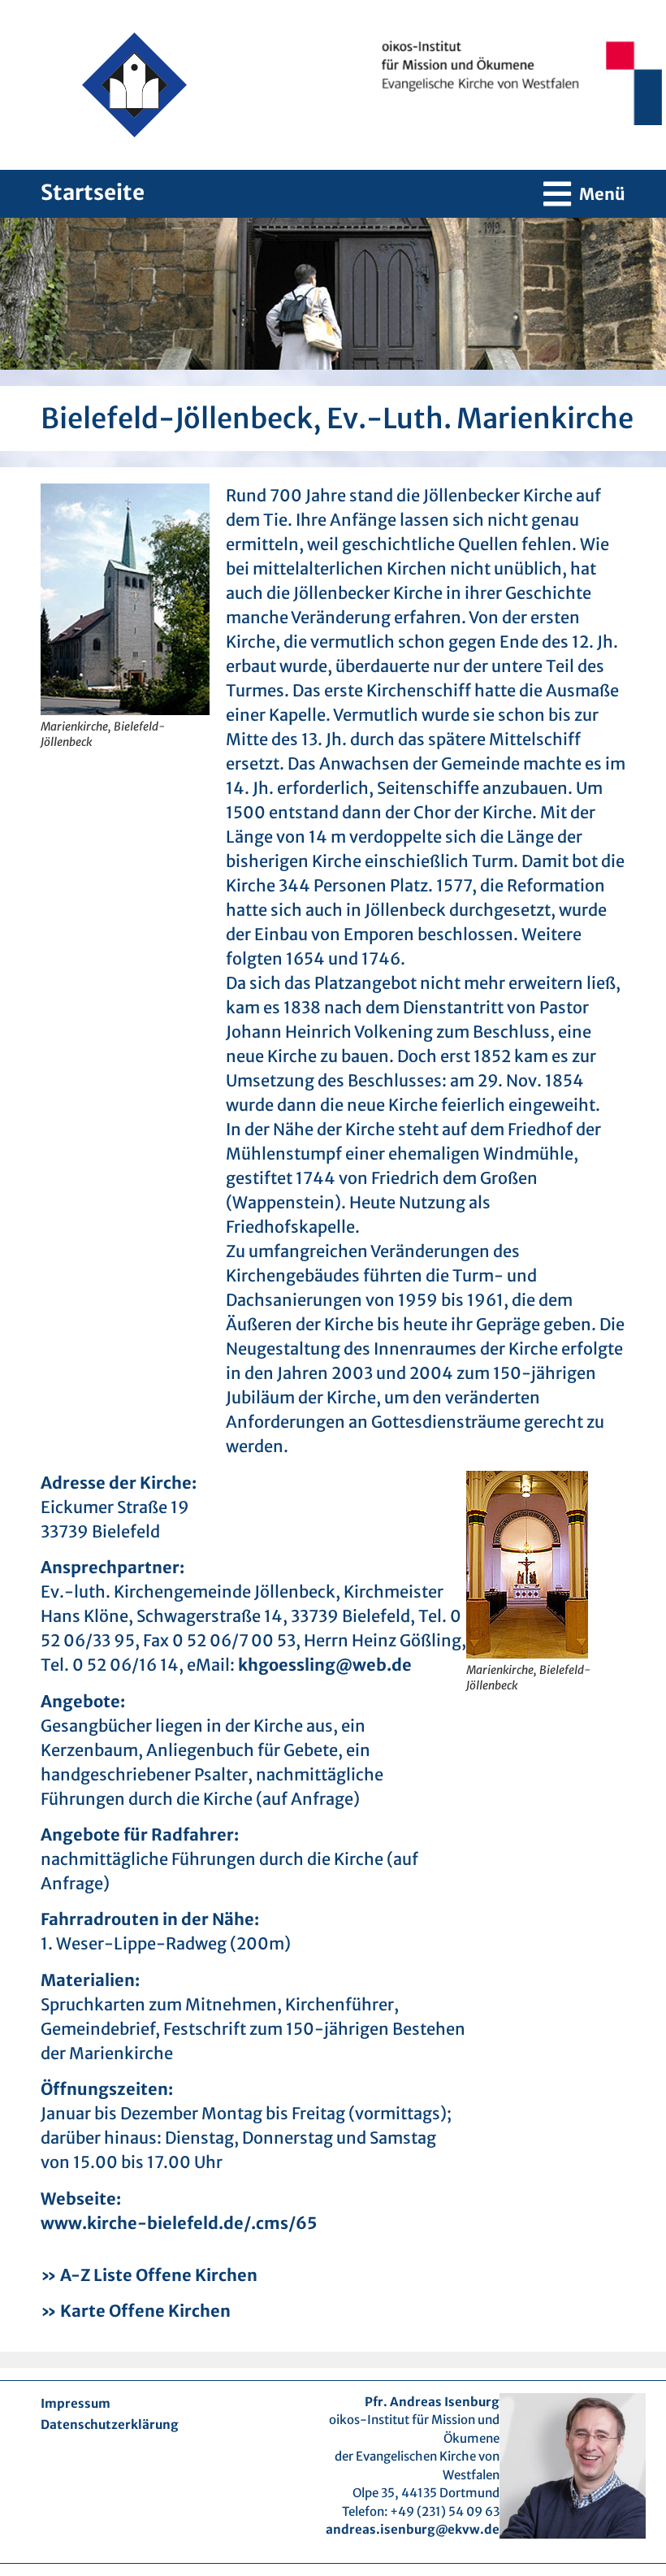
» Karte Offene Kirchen (136, 2311)
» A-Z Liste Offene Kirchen (149, 2275)
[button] (584, 194)
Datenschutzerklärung (110, 2424)
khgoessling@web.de (325, 1665)
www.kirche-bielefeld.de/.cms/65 (179, 2223)
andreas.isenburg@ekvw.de (413, 2529)
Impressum (76, 2403)
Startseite (93, 192)
